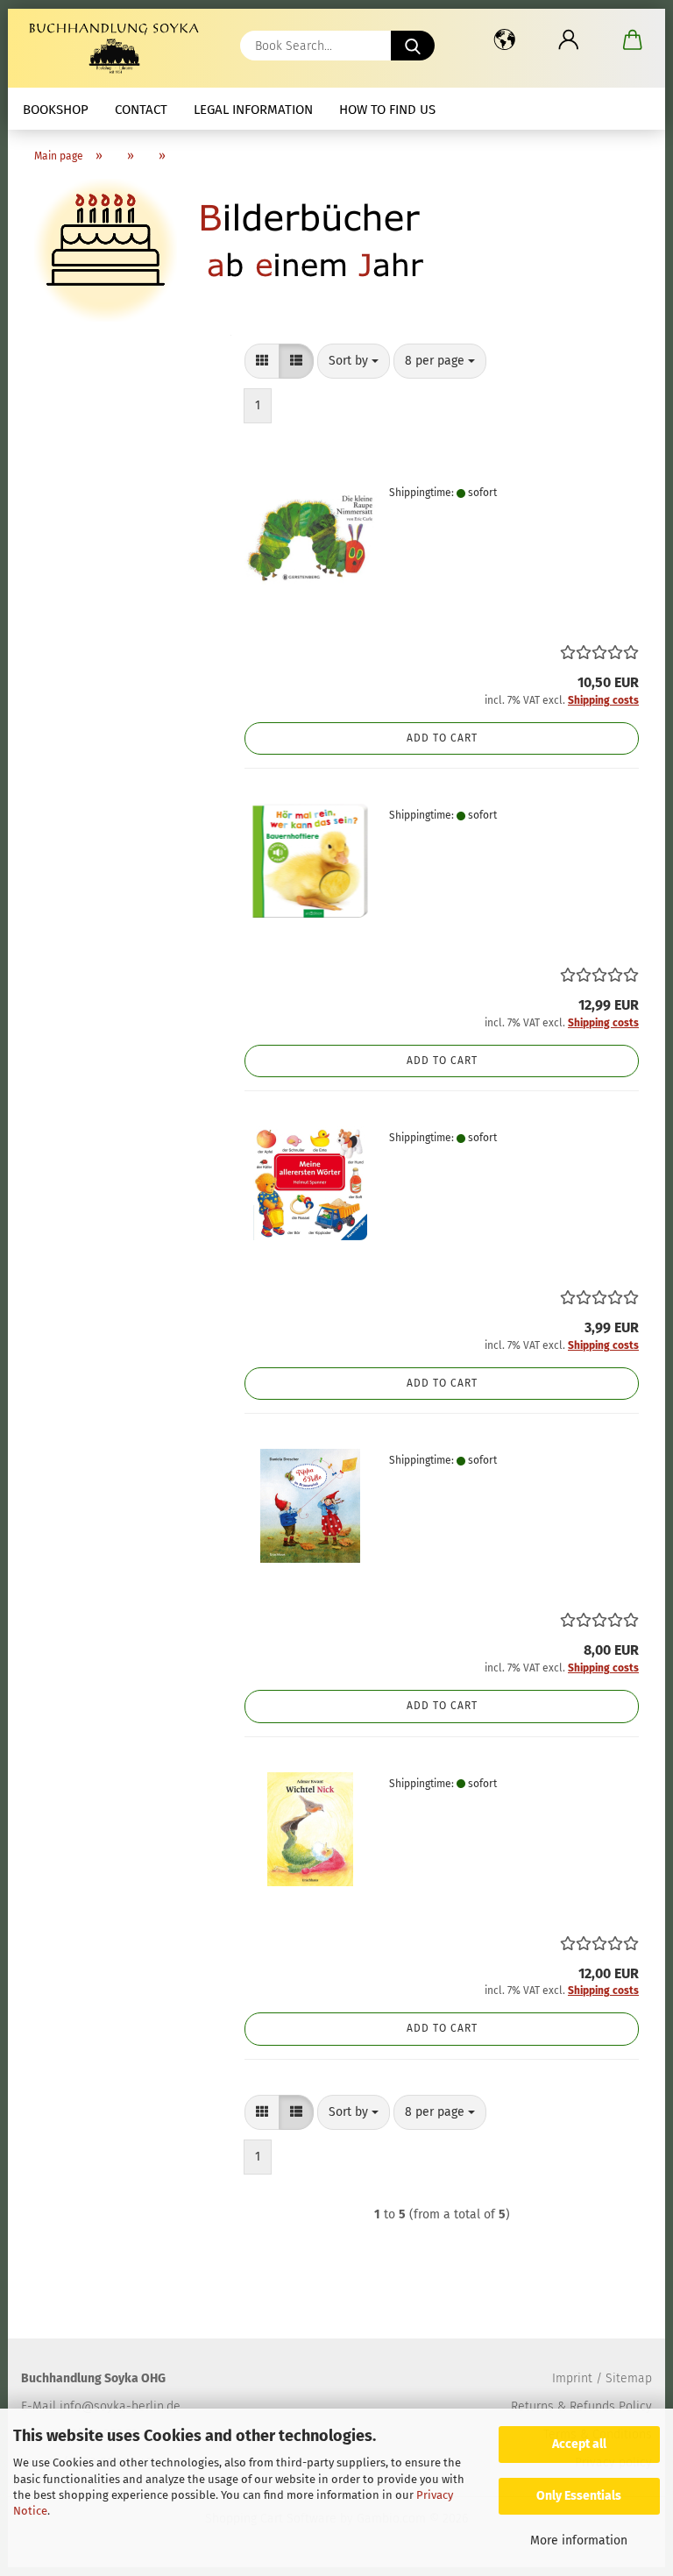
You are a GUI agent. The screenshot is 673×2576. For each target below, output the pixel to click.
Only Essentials (579, 2496)
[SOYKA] (117, 48)
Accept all (579, 2444)
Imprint (572, 2378)
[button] (504, 39)
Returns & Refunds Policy (581, 2406)
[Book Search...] (413, 46)
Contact (141, 110)
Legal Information (253, 110)
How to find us (387, 110)
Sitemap (629, 2378)
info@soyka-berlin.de (120, 2406)
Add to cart (442, 738)
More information (579, 2541)
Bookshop (56, 110)
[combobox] (354, 361)
